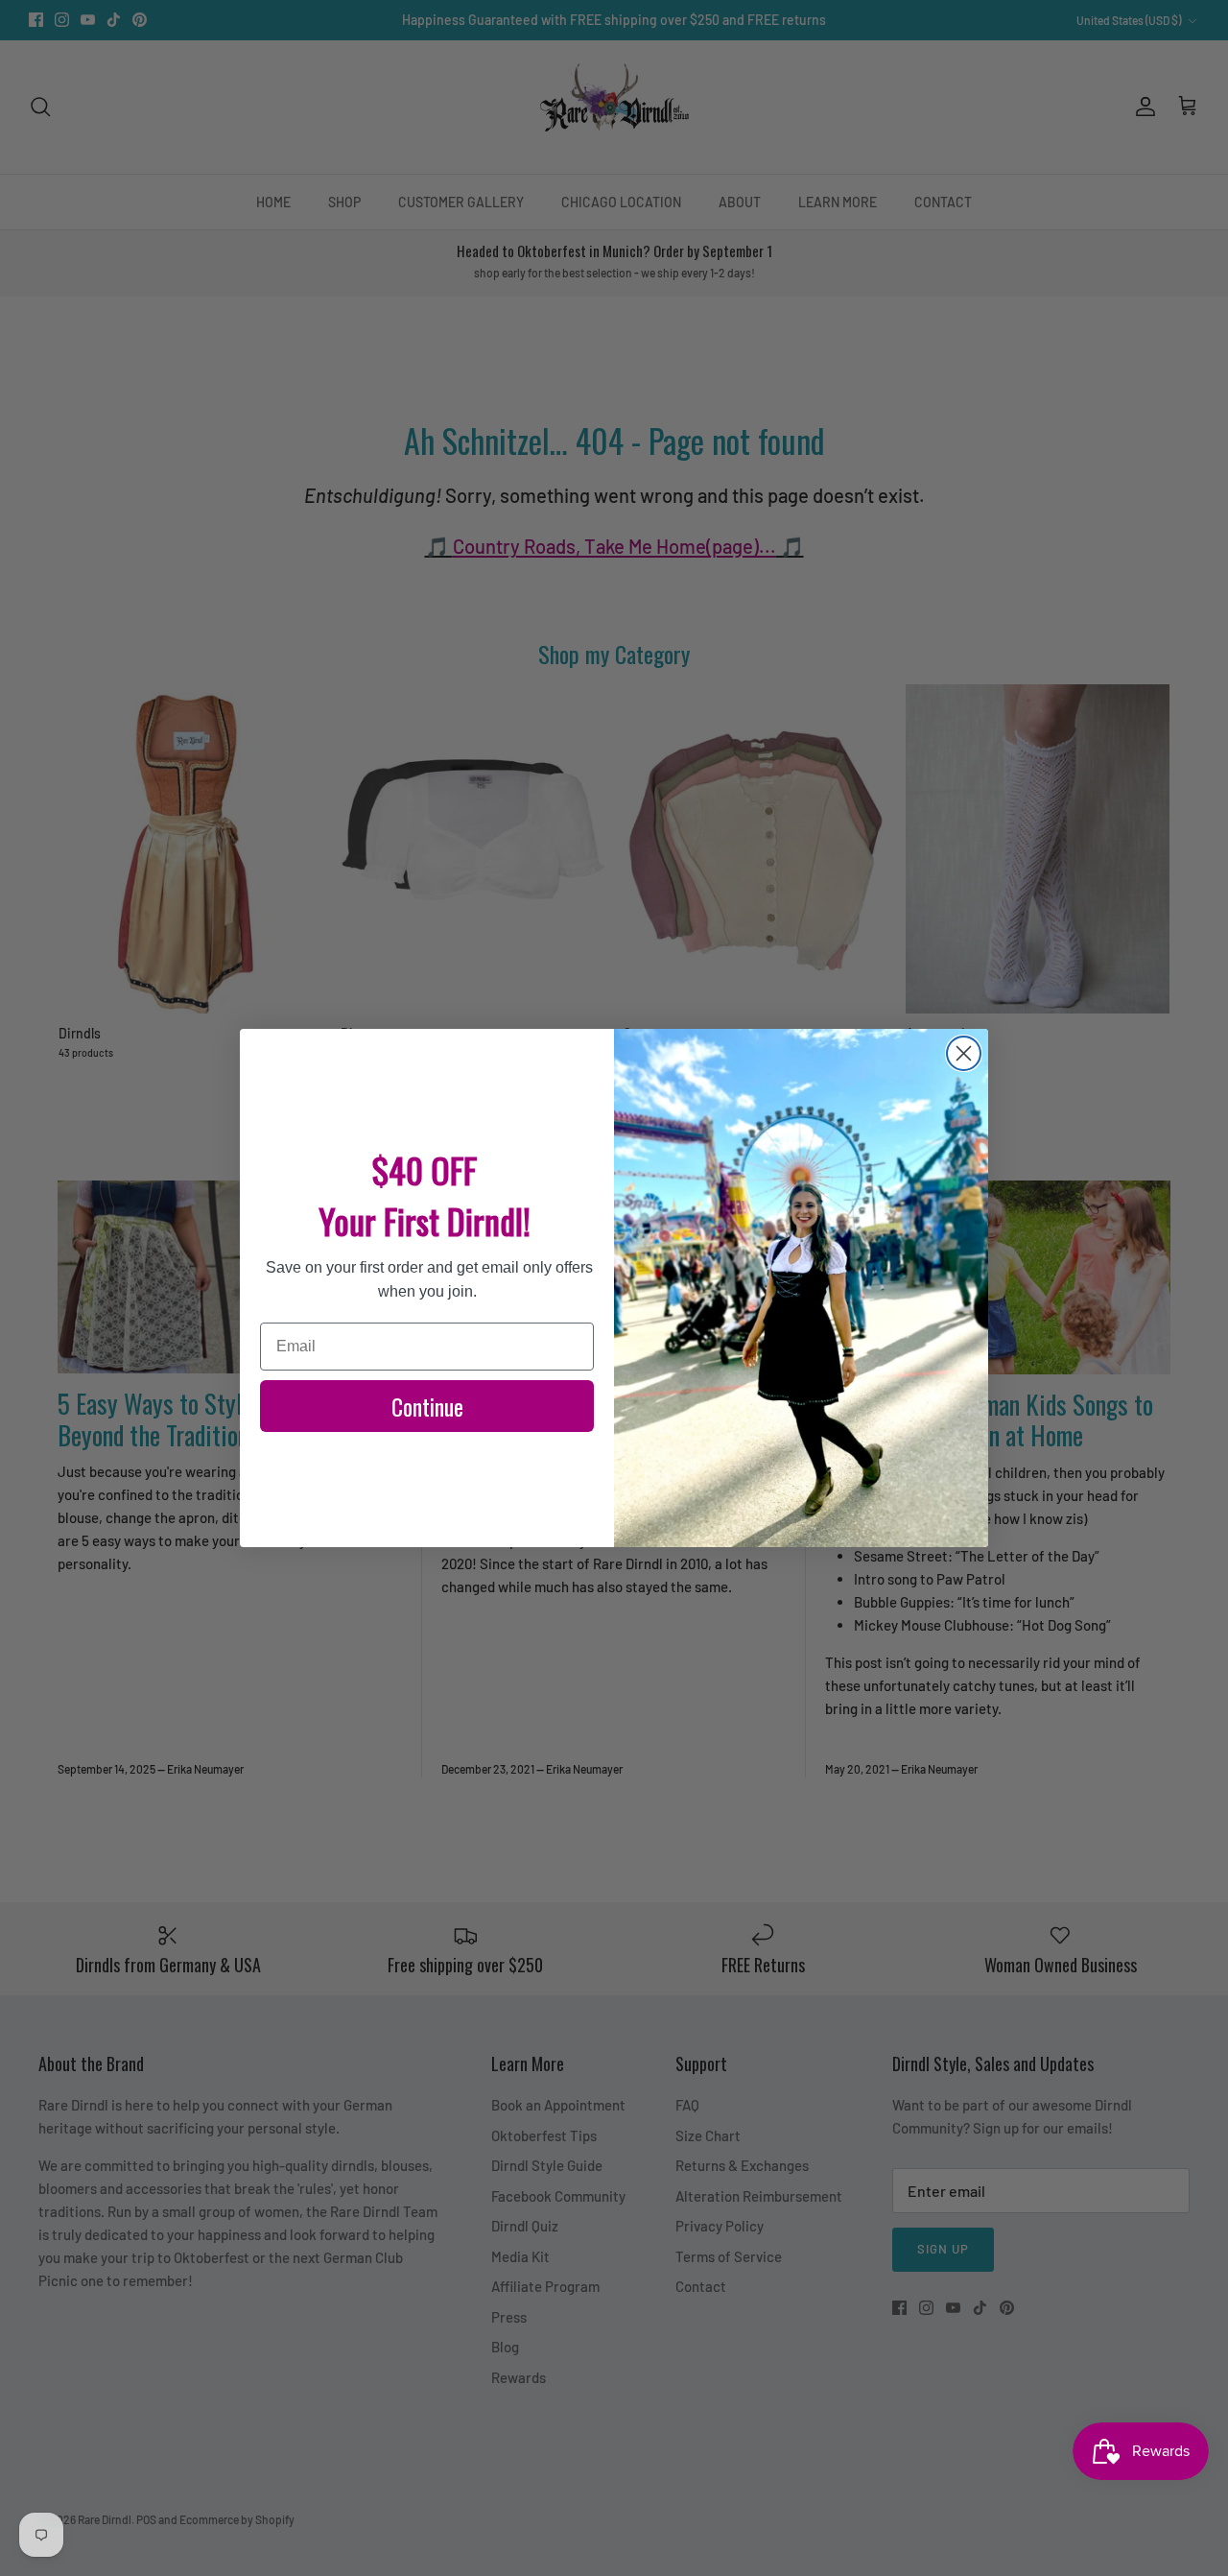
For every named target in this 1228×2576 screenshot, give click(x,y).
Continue (427, 1406)
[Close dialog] (964, 1053)
